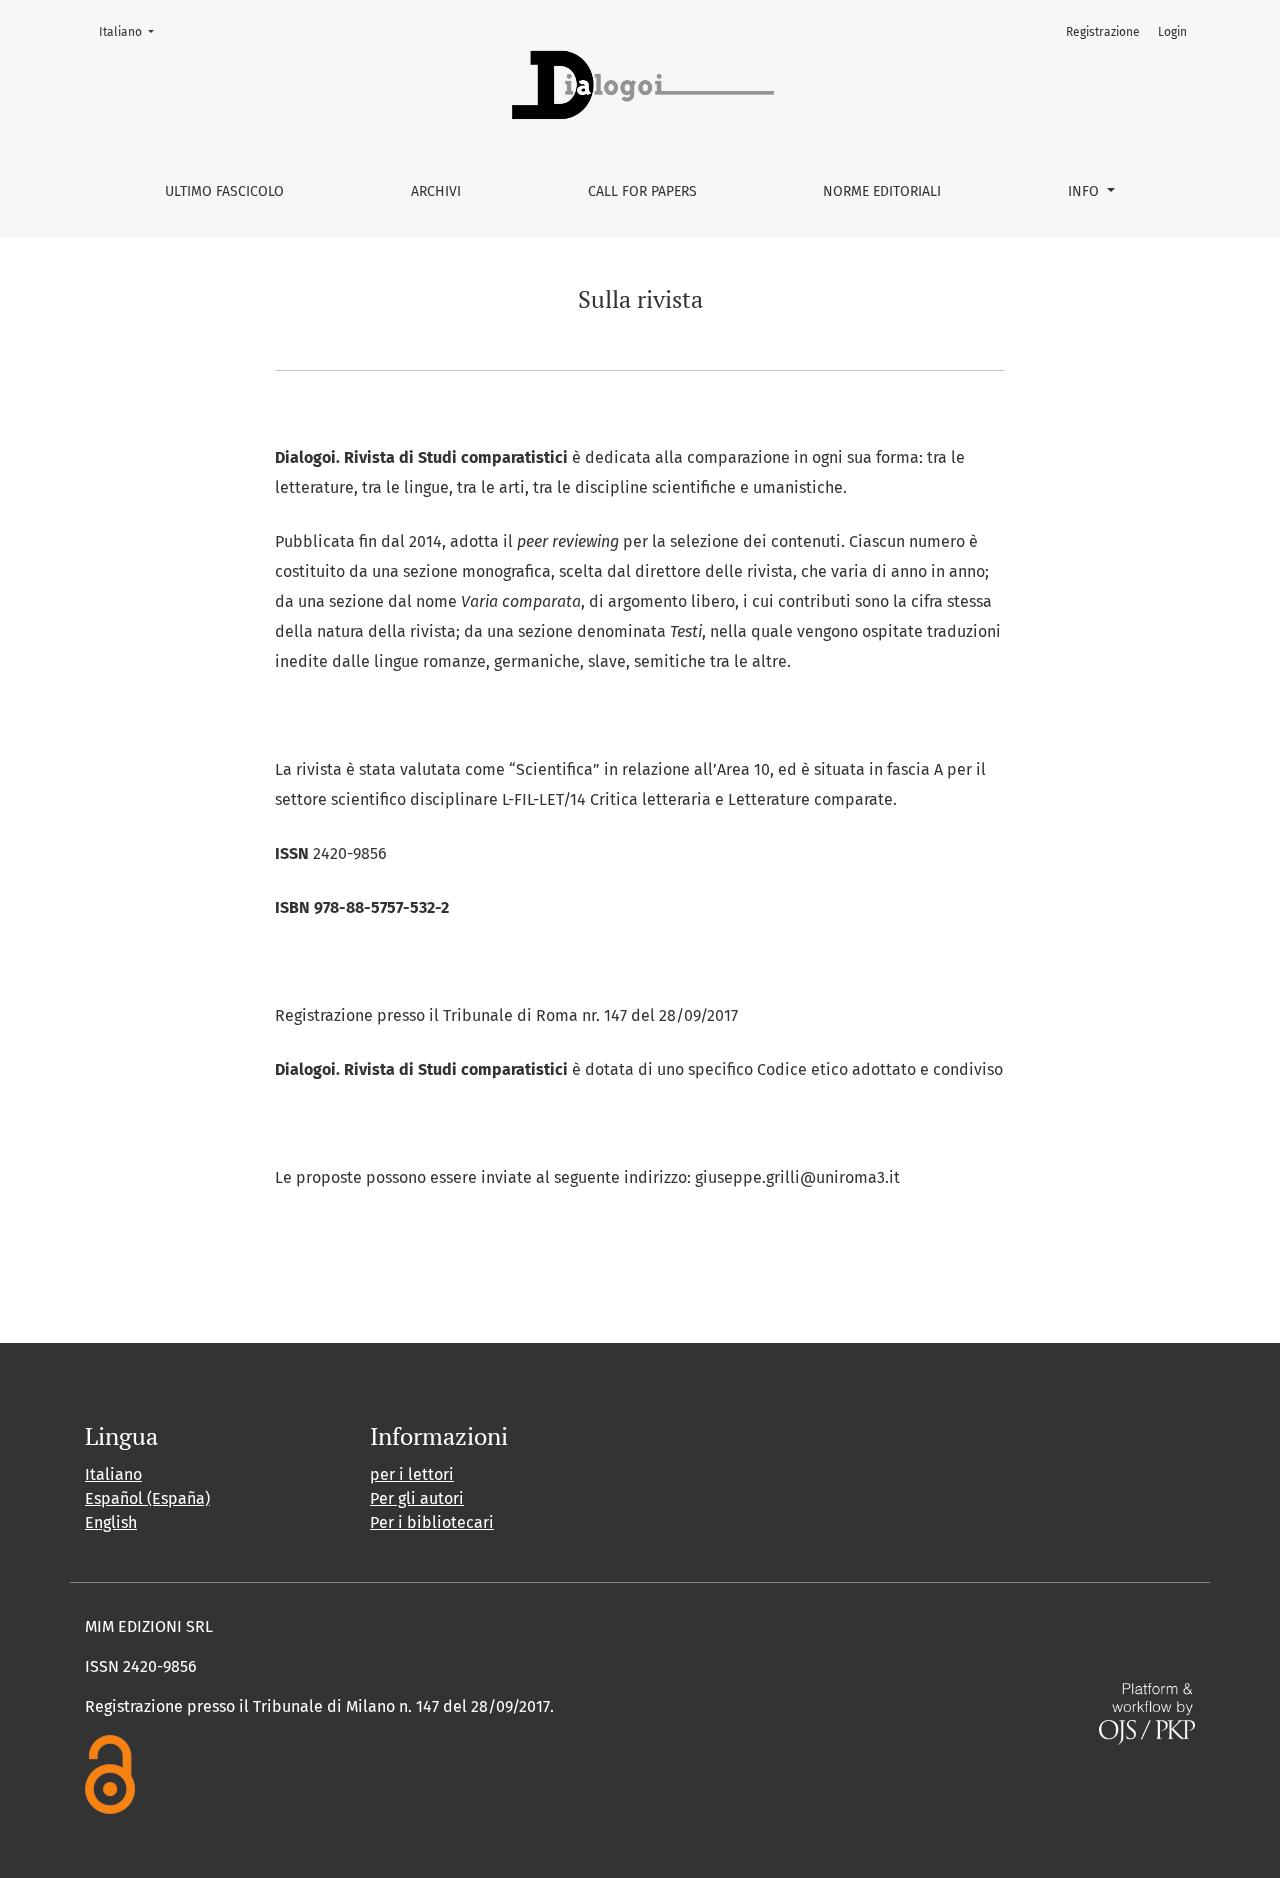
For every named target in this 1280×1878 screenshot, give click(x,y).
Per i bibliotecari (432, 1522)
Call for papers (642, 191)
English (111, 1522)
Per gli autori (417, 1498)
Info (1085, 191)
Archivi (436, 191)
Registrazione (1103, 32)
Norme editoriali (882, 191)
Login (1172, 32)
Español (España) (147, 1498)
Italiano (132, 31)
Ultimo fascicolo (224, 191)
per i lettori (412, 1474)
